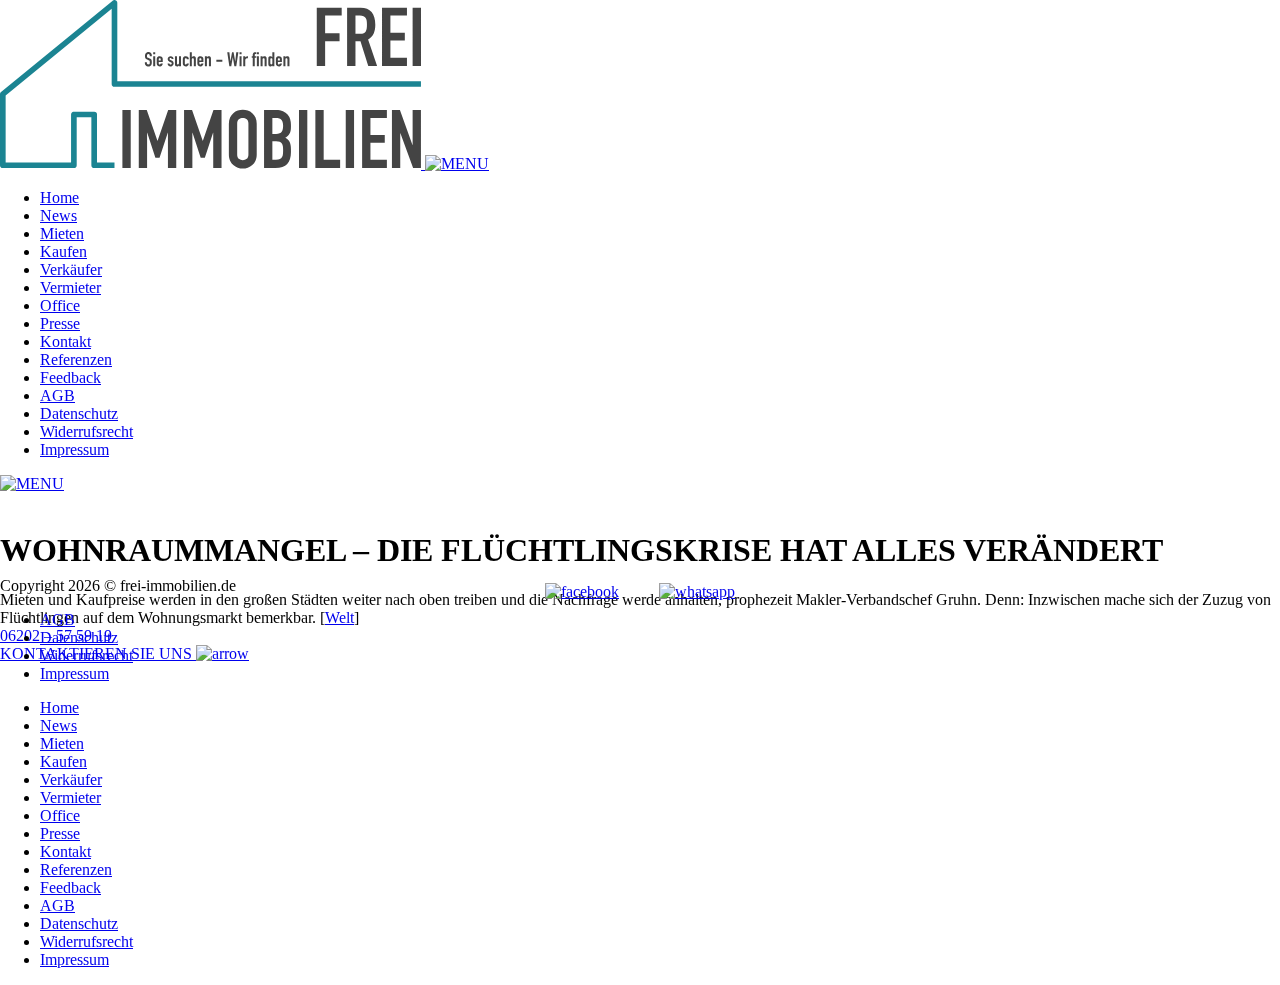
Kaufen (63, 251)
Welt (339, 617)
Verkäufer (71, 269)
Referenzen (76, 359)
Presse (60, 323)
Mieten (62, 233)
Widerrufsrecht (86, 431)
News (58, 215)
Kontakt (65, 341)
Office (60, 305)
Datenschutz (79, 413)
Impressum (74, 449)
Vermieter (70, 287)
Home (59, 197)
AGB (57, 395)
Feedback (70, 377)
